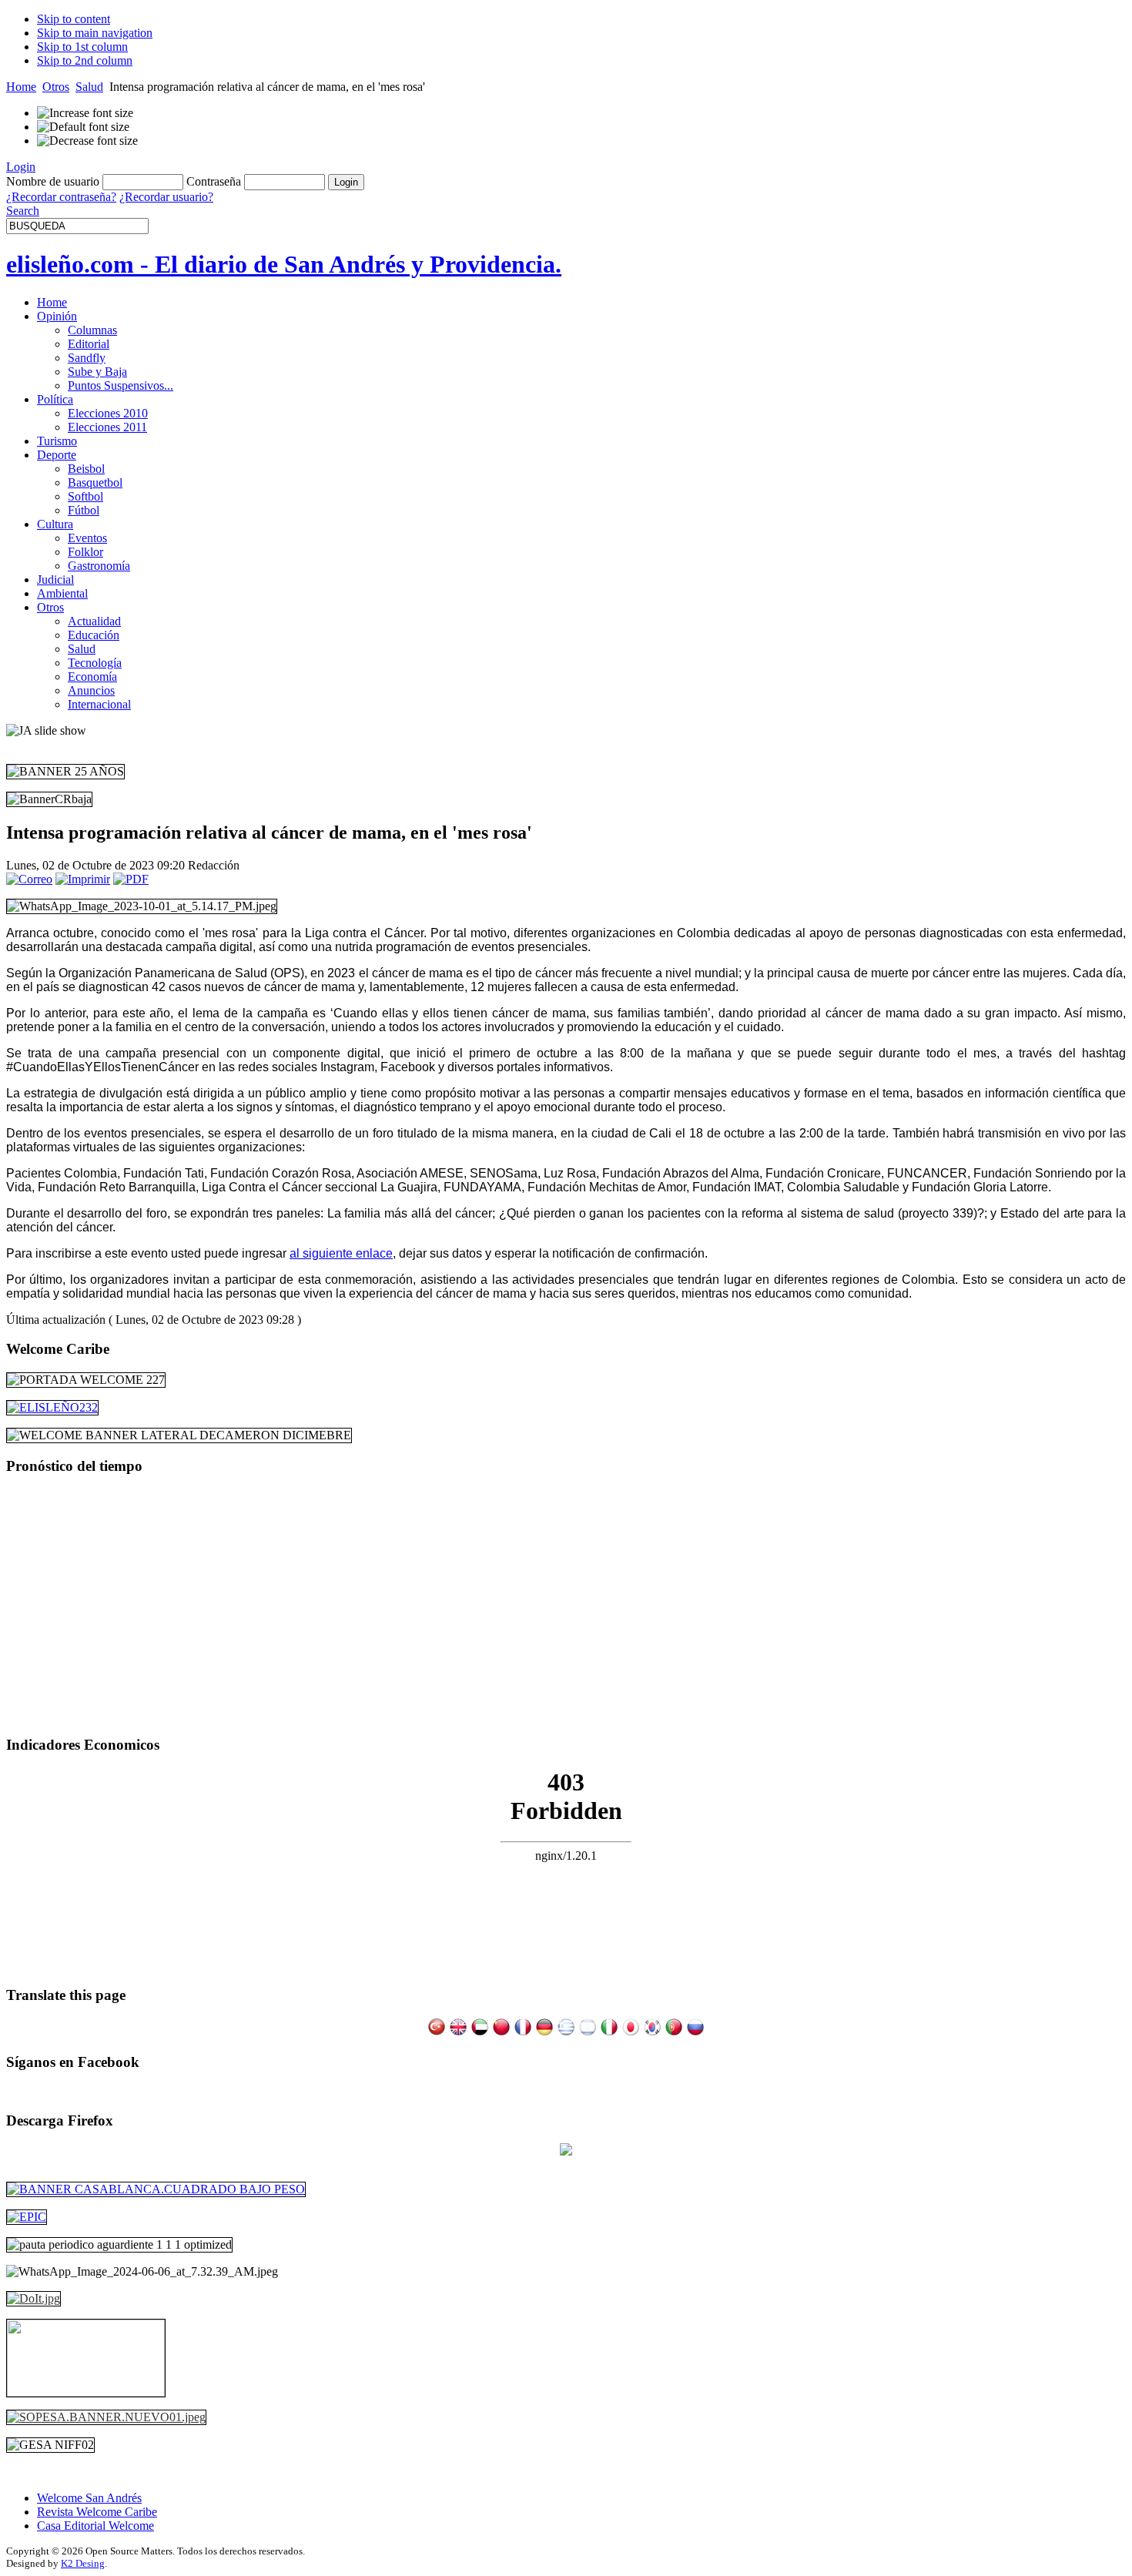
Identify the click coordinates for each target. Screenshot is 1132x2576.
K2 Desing (83, 2563)
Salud (89, 87)
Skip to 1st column (82, 47)
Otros (56, 87)
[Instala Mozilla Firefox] (566, 2151)
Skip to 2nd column (85, 60)
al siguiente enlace (341, 1253)
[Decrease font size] (87, 141)
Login (21, 167)
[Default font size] (83, 127)
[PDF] (131, 879)
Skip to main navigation (95, 33)
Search (23, 211)
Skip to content (74, 19)
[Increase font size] (85, 113)
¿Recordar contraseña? (61, 197)
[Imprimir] (83, 879)
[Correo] (29, 879)
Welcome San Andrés (89, 2498)
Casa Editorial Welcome (95, 2526)
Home (21, 87)
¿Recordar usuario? (166, 197)
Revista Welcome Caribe (97, 2512)
